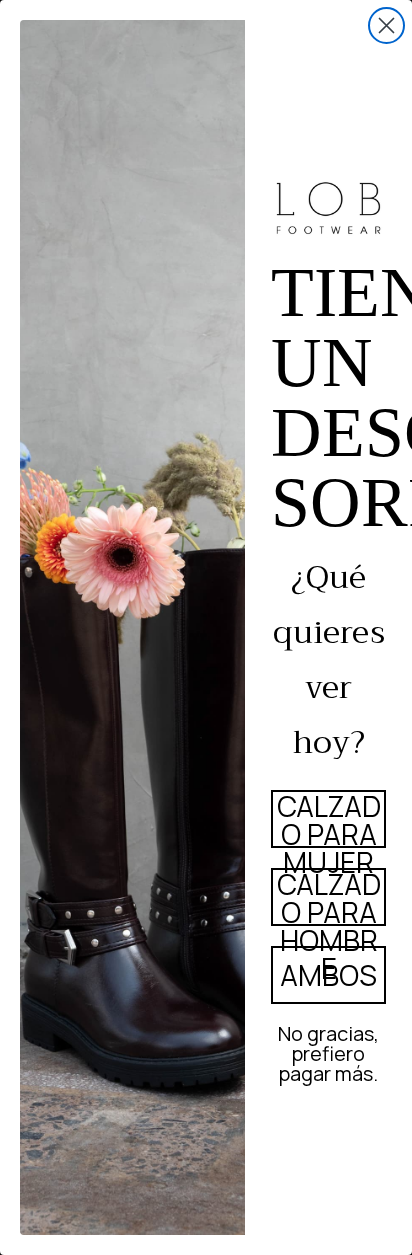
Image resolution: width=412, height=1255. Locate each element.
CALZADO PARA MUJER (329, 819)
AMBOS (328, 975)
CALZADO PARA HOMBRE (329, 897)
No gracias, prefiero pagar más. (328, 1051)
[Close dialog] (386, 25)
